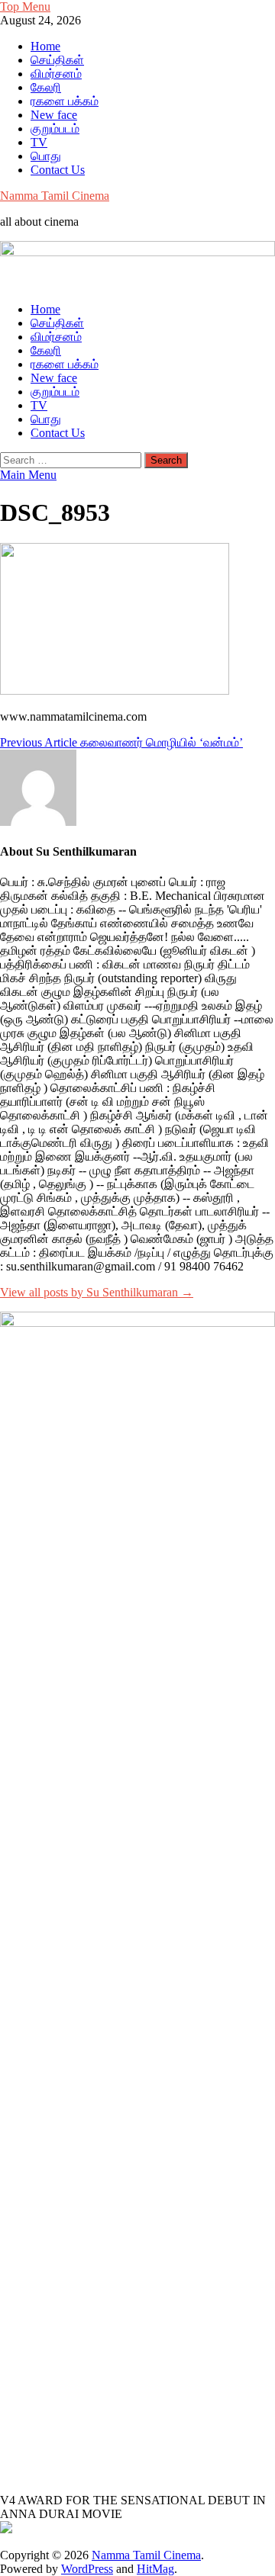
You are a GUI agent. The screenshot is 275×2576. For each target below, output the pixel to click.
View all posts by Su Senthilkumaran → (97, 1292)
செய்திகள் (57, 60)
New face (54, 115)
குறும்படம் (55, 128)
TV (39, 142)
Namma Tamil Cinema (55, 196)
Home (45, 46)
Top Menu (25, 6)
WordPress (87, 2569)
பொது (46, 156)
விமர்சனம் (56, 74)
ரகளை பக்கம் (65, 101)
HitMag (155, 2569)
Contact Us (58, 170)
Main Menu (28, 475)
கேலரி (46, 87)
